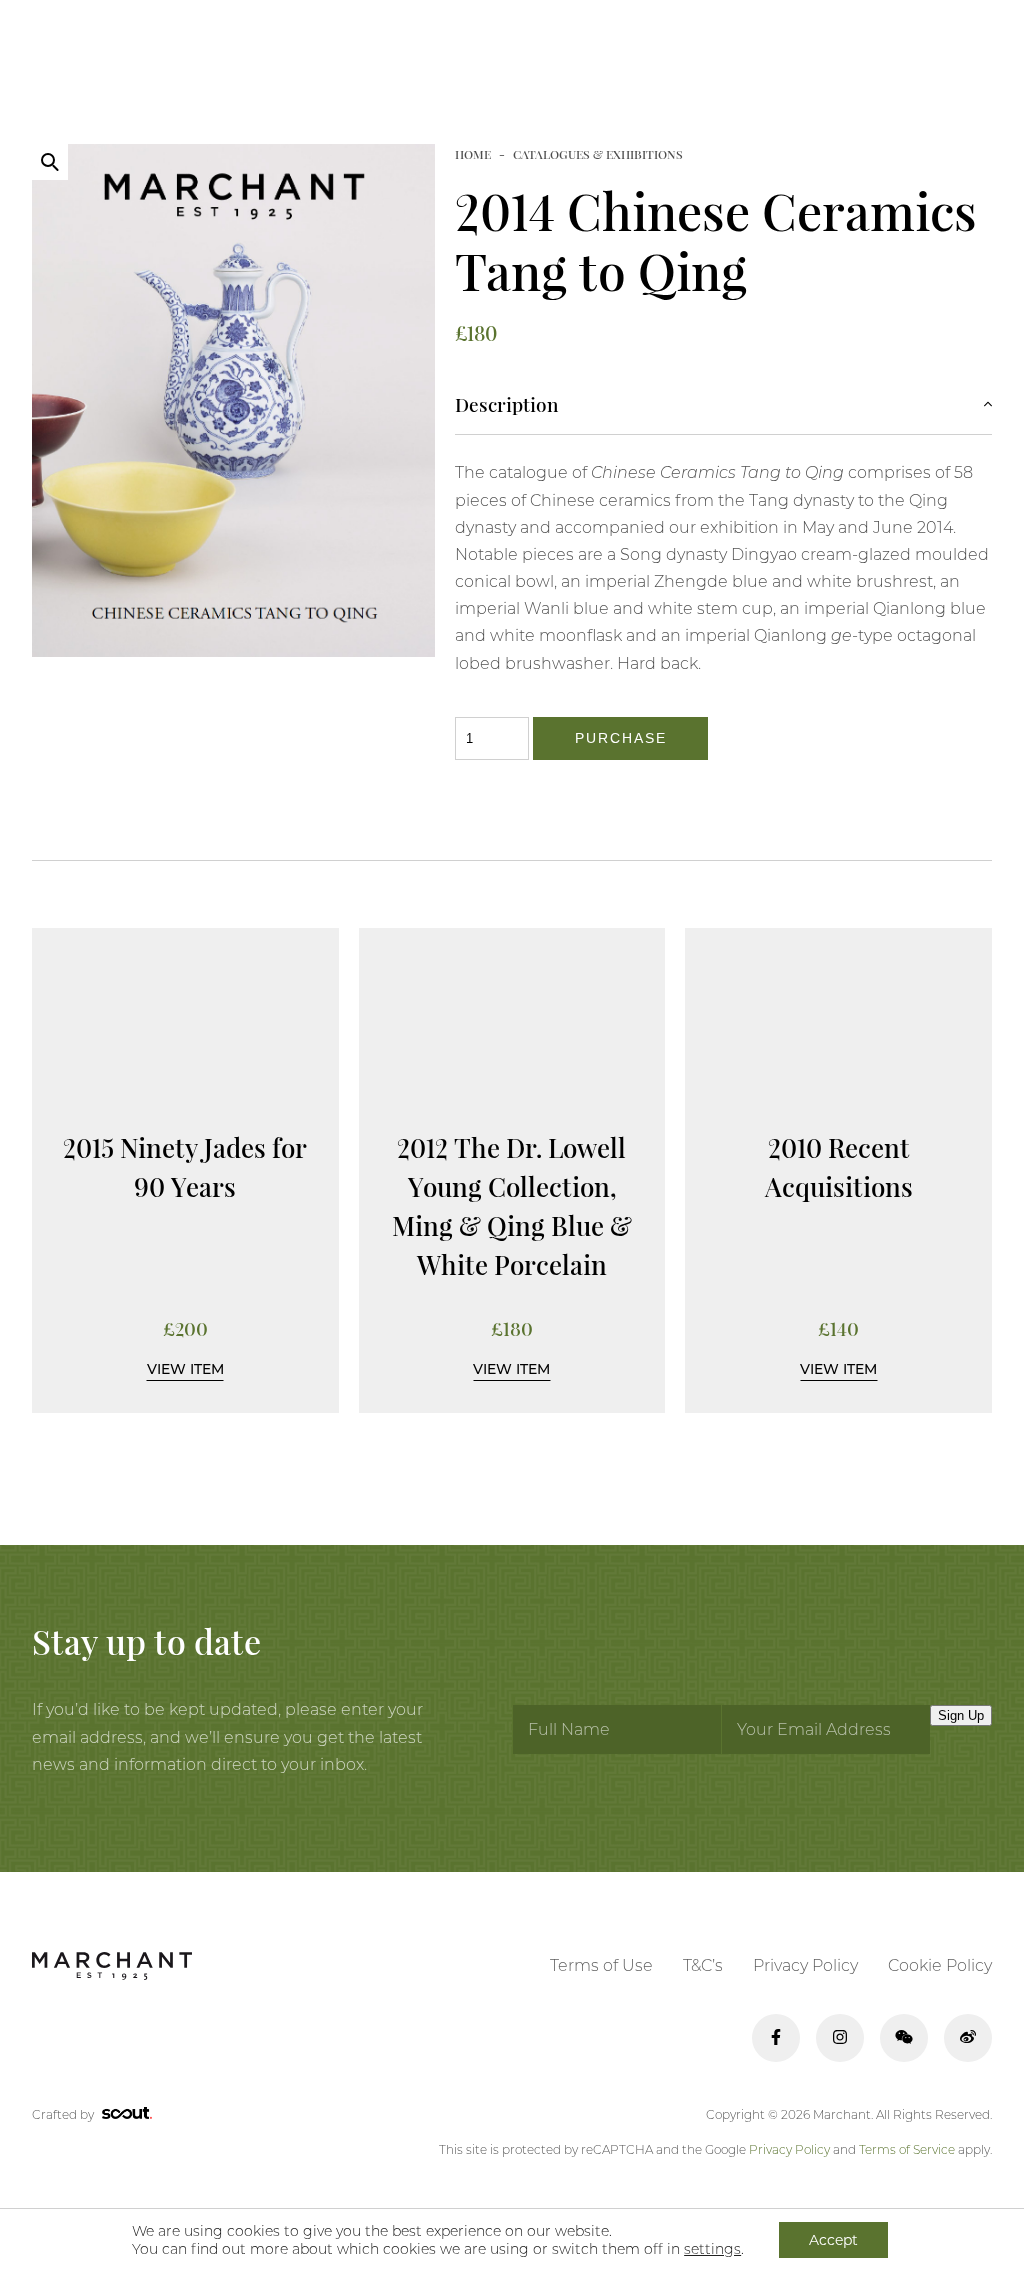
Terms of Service (907, 2149)
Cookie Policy (940, 1965)
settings (712, 2249)
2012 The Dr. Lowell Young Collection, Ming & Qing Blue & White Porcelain (512, 1205)
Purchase (620, 738)
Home (473, 154)
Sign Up (961, 1715)
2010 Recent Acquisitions (839, 1166)
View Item (185, 1369)
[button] (50, 162)
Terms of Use (601, 1965)
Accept (833, 2240)
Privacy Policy (805, 1965)
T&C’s (703, 1965)
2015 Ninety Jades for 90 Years (185, 1166)
